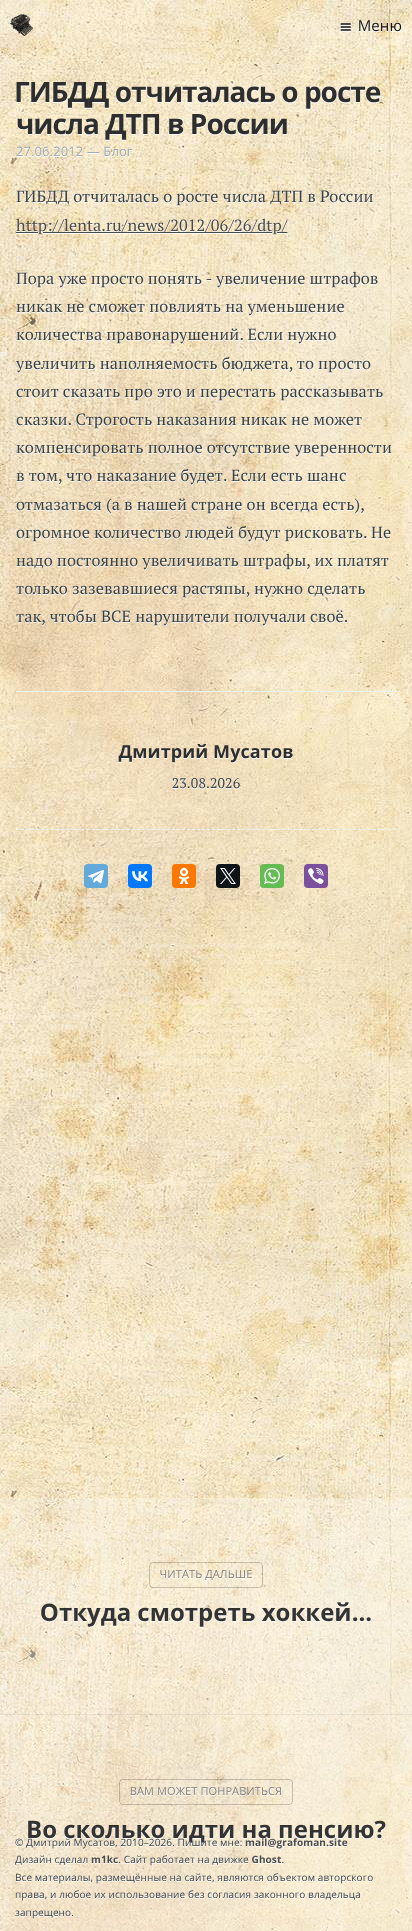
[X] (228, 876)
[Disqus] (206, 1198)
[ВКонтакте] (140, 876)
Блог (117, 151)
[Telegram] (96, 876)
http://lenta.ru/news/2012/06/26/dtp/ (151, 225)
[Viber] (316, 876)
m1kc (104, 1859)
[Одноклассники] (184, 876)
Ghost (267, 1859)
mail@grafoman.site (296, 1842)
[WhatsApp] (272, 876)
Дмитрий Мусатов (205, 752)
